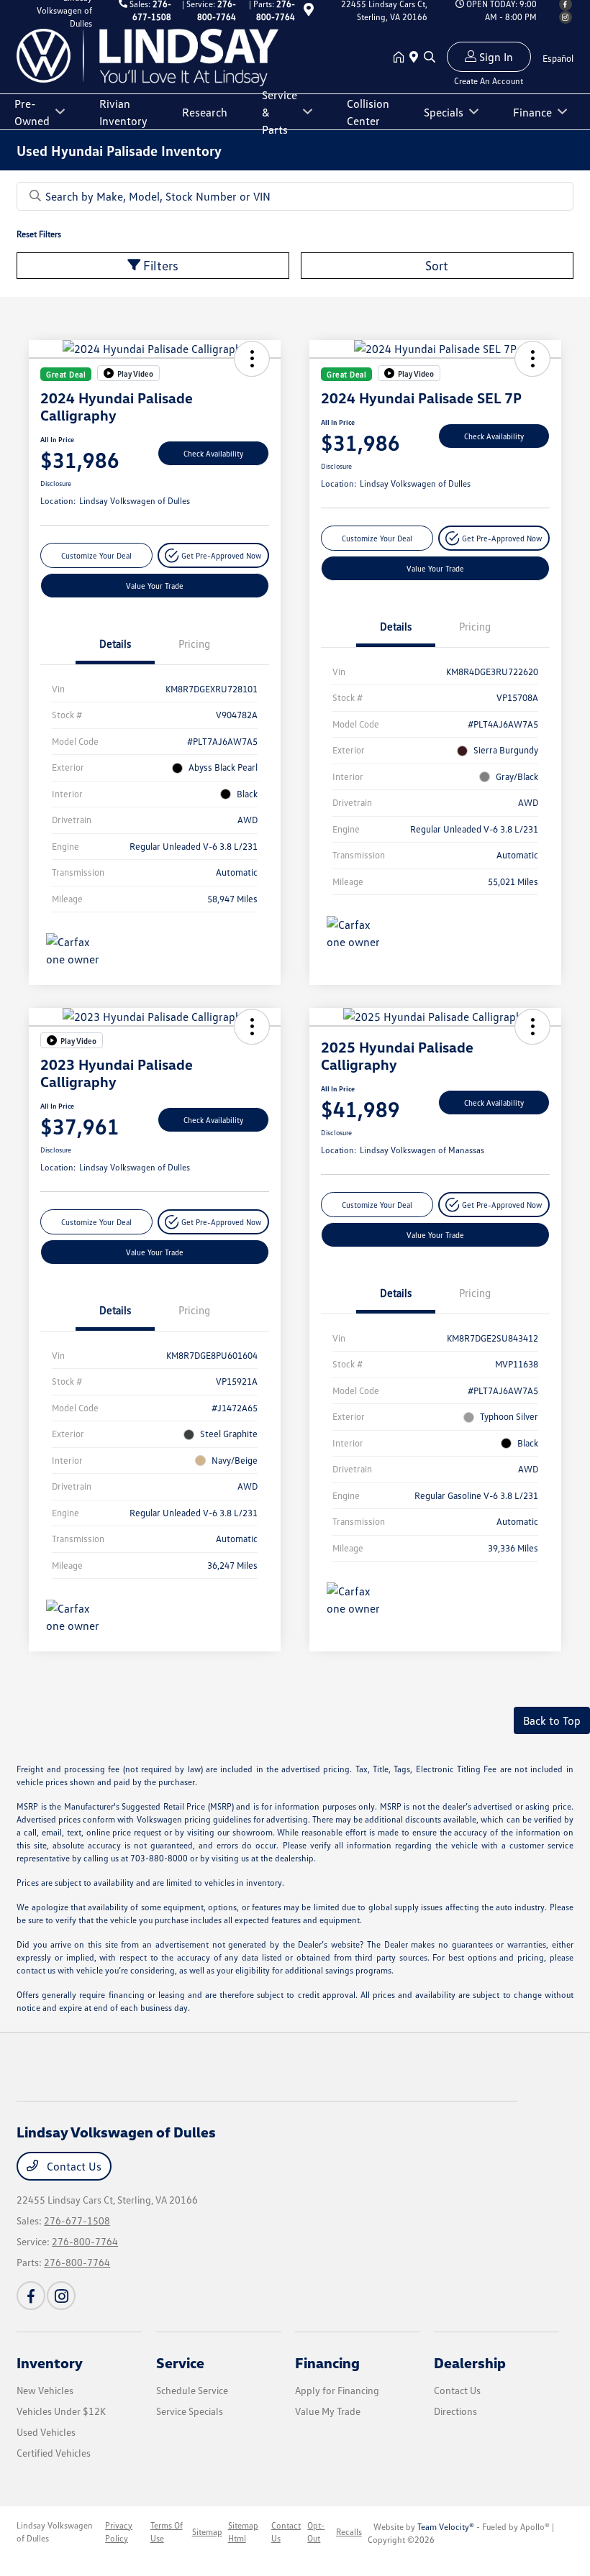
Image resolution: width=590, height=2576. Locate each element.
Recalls (349, 2532)
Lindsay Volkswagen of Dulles (55, 2532)
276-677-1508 (77, 2220)
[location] (309, 12)
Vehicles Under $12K (61, 2411)
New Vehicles (45, 2390)
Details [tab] (115, 643)
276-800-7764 (85, 2241)
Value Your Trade (155, 586)
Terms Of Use (167, 2532)
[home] (401, 58)
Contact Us (73, 2166)
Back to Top (552, 1720)
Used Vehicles (46, 2432)
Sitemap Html (243, 2532)
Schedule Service (192, 2390)
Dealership (470, 2362)
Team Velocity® (446, 2527)
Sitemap (207, 2532)
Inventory (50, 2362)
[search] (430, 58)
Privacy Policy (119, 2532)
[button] (252, 359)
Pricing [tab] (194, 643)
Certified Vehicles (54, 2453)
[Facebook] (31, 2296)
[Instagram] (566, 17)
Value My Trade (328, 2411)
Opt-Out (316, 2532)
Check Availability (213, 453)
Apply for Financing (337, 2390)
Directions (455, 2411)
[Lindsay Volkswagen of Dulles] (147, 56)
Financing (327, 2362)
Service (180, 2362)
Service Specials (190, 2411)
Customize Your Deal (96, 555)
